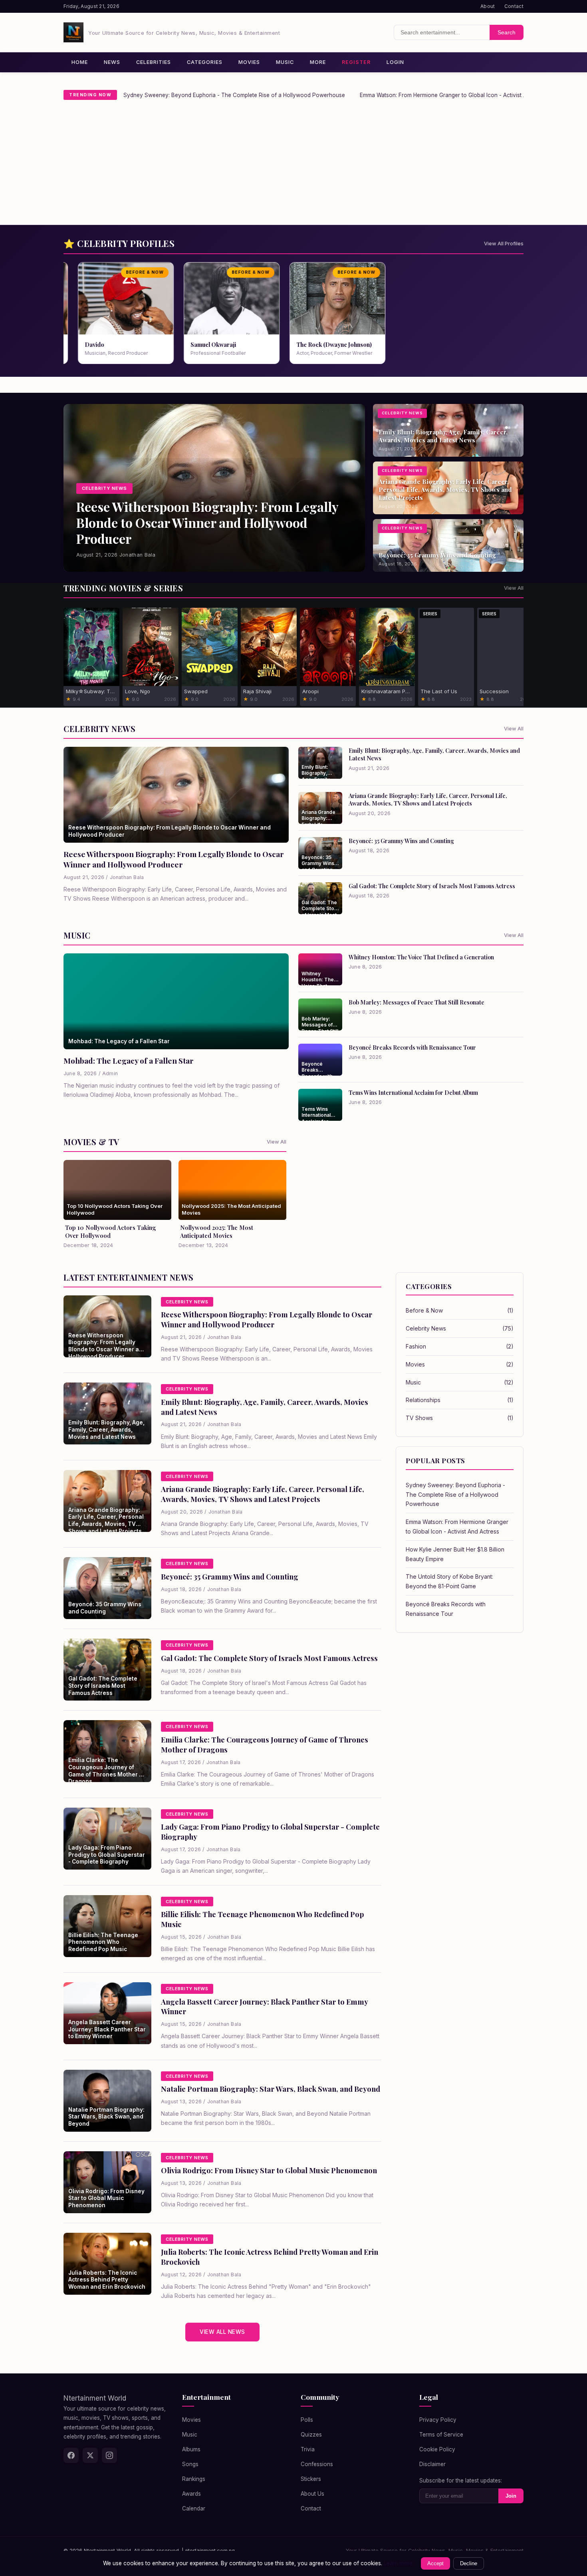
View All (514, 588)
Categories (205, 62)
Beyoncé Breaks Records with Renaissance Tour (412, 1047)
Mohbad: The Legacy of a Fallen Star (129, 1060)
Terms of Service (441, 2435)
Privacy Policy (438, 2420)
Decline (469, 2563)
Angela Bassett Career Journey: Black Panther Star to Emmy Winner (264, 2007)
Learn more (398, 2563)
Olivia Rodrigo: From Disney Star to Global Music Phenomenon (269, 2170)
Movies (249, 62)
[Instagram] (109, 2455)
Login (395, 62)
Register (356, 62)
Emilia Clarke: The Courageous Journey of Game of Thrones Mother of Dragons (265, 1745)
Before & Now (460, 1310)
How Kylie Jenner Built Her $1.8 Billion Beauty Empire (455, 1554)
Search (507, 32)
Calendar (194, 2508)
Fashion (460, 1346)
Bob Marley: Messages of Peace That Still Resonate (416, 1002)
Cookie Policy (437, 2449)
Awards (191, 2494)
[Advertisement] (293, 165)
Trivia (308, 2449)
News (112, 62)
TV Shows (460, 1418)
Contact (514, 6)
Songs (190, 2464)
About (488, 6)
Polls (307, 2420)
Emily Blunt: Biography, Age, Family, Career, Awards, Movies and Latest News (434, 754)
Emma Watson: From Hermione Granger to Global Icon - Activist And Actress (457, 95)
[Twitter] (90, 2455)
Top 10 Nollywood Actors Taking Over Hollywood (111, 1231)
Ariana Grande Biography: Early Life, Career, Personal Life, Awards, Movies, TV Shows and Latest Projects (428, 799)
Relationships (460, 1400)
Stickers (311, 2479)
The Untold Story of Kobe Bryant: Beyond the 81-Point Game (449, 1581)
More (318, 62)
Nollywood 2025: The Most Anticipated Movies (217, 1231)
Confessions (317, 2464)
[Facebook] (71, 2455)
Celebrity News (460, 1328)
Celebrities (154, 62)
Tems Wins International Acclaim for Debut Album (413, 1092)
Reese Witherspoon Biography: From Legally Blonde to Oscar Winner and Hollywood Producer (174, 859)
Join (511, 2496)
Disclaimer (432, 2464)
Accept (435, 2563)
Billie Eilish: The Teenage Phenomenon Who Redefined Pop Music (262, 1919)
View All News (222, 2332)
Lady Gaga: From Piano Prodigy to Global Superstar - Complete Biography (270, 1832)
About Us (312, 2494)
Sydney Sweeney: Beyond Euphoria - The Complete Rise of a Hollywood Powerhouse (234, 95)
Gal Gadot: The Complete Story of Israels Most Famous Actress (432, 886)
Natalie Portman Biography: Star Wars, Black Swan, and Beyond (271, 2089)
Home (80, 62)
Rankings (194, 2479)
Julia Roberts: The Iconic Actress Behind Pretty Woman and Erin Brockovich (270, 2257)
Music (285, 62)
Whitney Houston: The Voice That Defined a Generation (421, 957)
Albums (191, 2449)
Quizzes (311, 2435)
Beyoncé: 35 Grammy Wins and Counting (401, 841)
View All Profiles (504, 244)
